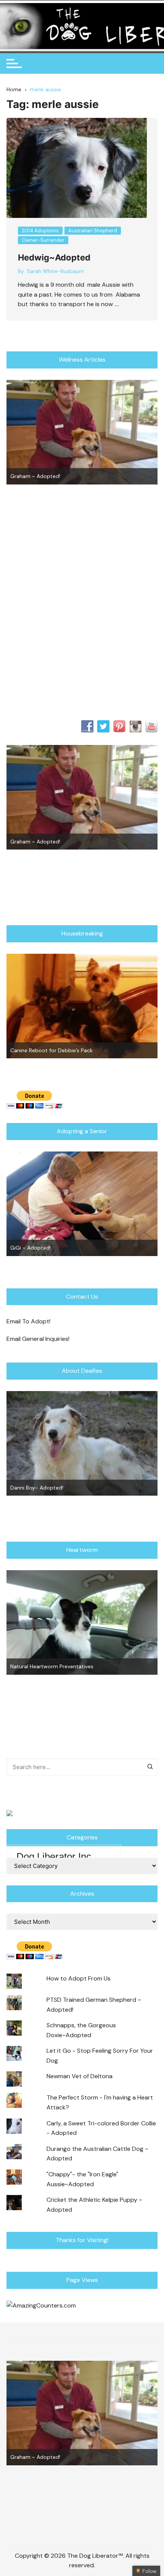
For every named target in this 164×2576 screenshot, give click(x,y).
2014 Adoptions (40, 231)
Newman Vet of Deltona (80, 2076)
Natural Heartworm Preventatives (52, 1666)
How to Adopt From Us (79, 1978)
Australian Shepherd (93, 231)
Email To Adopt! (28, 1321)
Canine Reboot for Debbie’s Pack (51, 1050)
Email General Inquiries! (38, 1339)
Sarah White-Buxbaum (55, 271)
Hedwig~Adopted (54, 257)
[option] (82, 432)
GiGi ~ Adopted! (31, 1248)
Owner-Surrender (43, 240)
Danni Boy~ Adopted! (37, 1488)
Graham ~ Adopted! (35, 476)
